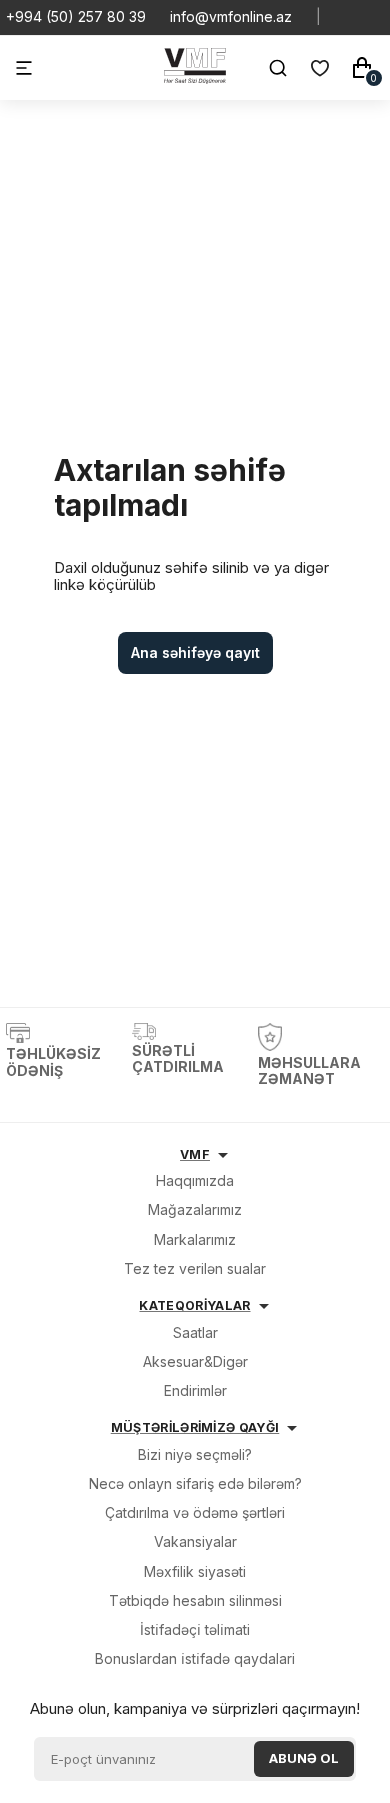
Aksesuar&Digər (195, 1361)
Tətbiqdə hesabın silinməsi (195, 1600)
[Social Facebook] (377, 17)
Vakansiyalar (195, 1541)
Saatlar (195, 1332)
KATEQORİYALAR (194, 1305)
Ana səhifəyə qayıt (195, 652)
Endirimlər (195, 1390)
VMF (195, 1154)
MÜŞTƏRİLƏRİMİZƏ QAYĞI (195, 1427)
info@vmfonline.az (231, 17)
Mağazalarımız (195, 1209)
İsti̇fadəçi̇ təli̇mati (195, 1629)
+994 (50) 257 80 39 (76, 17)
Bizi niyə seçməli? (195, 1454)
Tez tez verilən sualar (195, 1268)
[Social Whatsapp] (345, 17)
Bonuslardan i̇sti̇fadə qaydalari (195, 1658)
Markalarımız (195, 1239)
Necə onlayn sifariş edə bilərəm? (195, 1483)
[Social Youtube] (361, 17)
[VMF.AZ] (195, 78)
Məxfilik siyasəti (195, 1571)
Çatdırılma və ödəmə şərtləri (195, 1512)
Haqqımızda (195, 1180)
